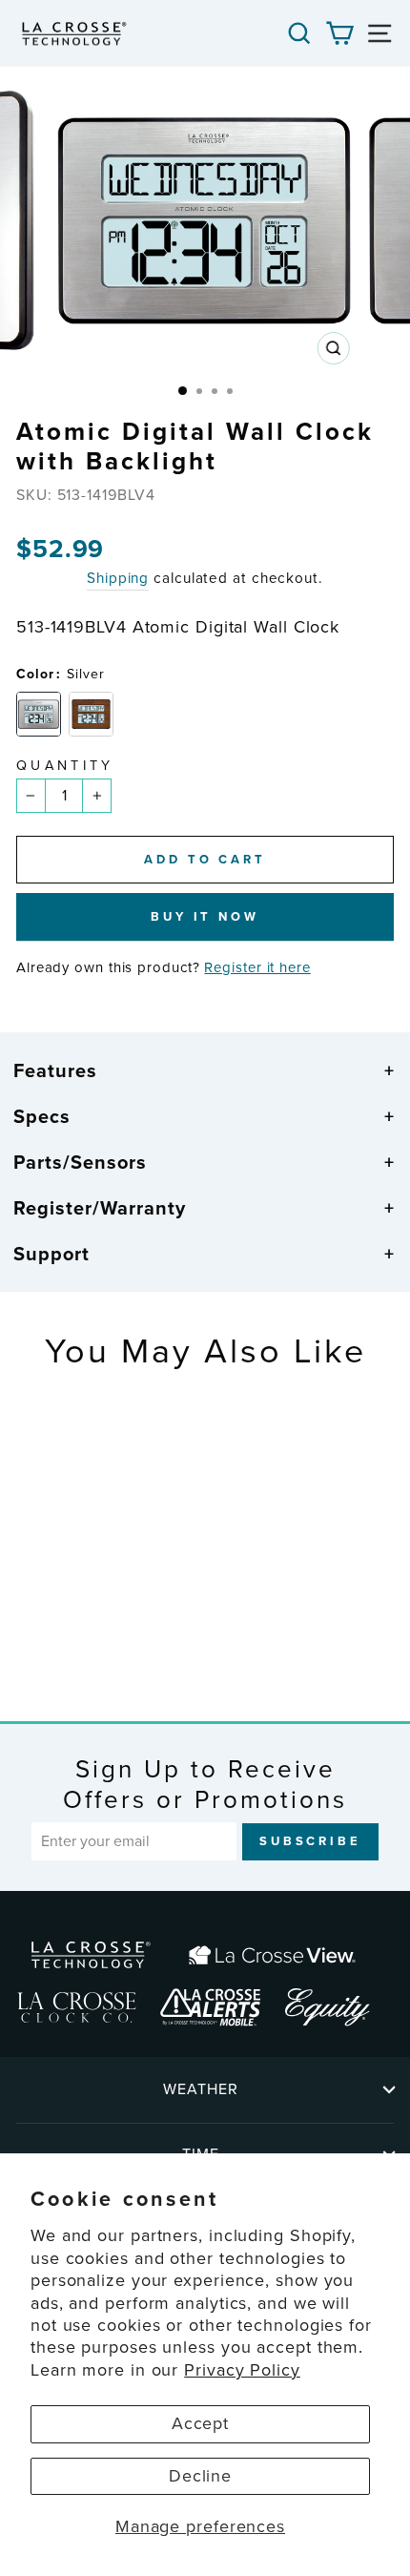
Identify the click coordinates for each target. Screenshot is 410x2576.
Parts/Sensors (80, 1162)
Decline (200, 2476)
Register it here (257, 967)
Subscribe (310, 1841)
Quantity (65, 766)
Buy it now (205, 916)
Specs (42, 1116)
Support (51, 1254)
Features (55, 1070)
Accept (200, 2423)
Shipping (118, 578)
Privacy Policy (242, 2370)
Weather (201, 2089)
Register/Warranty (100, 1208)
